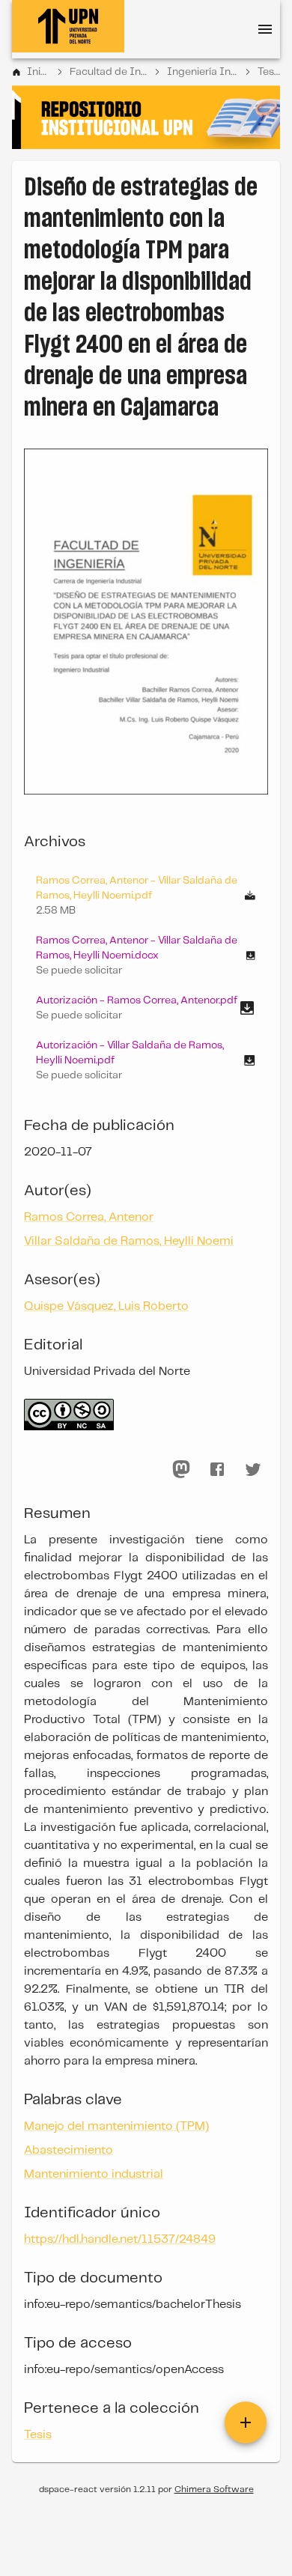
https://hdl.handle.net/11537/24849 (120, 2239)
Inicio (38, 72)
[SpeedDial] (246, 2422)
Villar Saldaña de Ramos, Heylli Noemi (129, 1241)
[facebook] (217, 1469)
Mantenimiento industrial (94, 2174)
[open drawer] (265, 29)
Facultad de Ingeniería (108, 72)
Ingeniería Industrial (202, 72)
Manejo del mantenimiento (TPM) (116, 2126)
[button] (146, 956)
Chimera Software (214, 2490)
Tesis (269, 72)
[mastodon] (181, 1469)
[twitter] (253, 1469)
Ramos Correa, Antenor (89, 1217)
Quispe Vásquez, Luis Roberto (106, 1306)
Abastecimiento (69, 2150)
